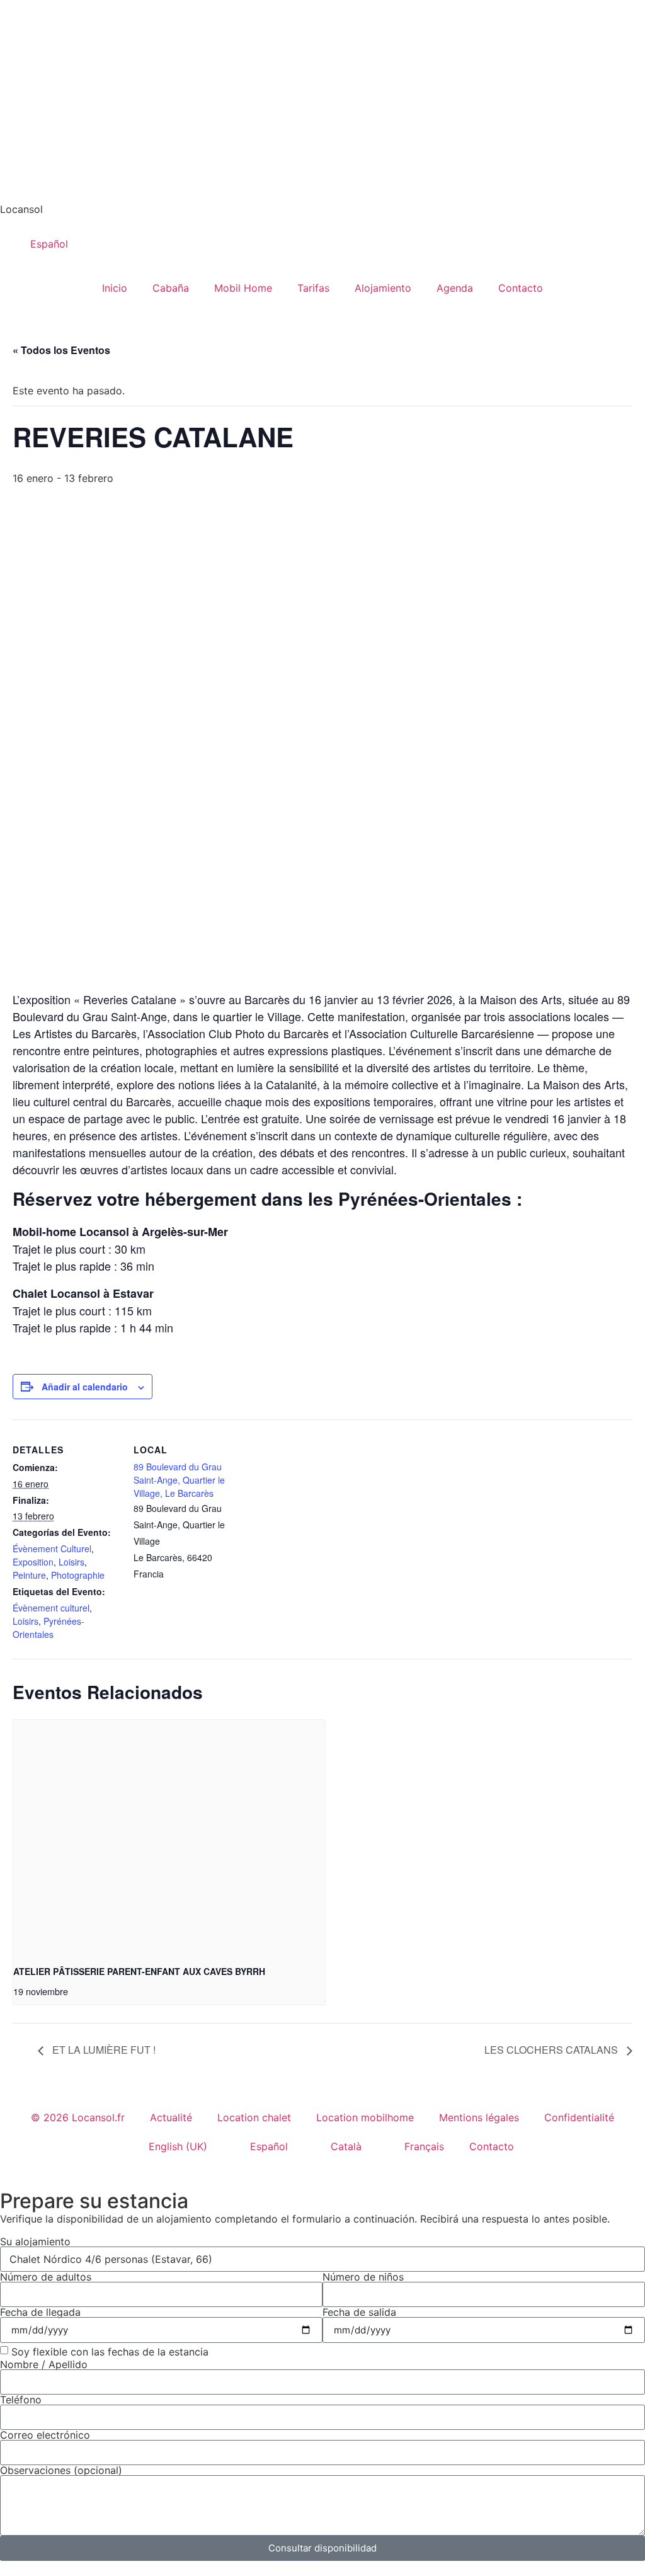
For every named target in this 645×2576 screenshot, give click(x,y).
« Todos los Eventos (61, 350)
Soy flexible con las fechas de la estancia (110, 2351)
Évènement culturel (51, 1608)
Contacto (521, 288)
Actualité (171, 2117)
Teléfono (21, 2400)
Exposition (33, 1562)
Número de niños (363, 2277)
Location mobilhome (365, 2117)
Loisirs (71, 1562)
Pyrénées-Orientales (49, 1628)
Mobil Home (243, 288)
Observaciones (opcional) (61, 2470)
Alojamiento (383, 288)
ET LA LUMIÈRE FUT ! (103, 2050)
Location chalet (254, 2117)
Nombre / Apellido (44, 2364)
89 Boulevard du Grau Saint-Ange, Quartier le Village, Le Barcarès (179, 1480)
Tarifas (313, 288)
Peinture (29, 1575)
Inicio (115, 288)
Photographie (78, 1575)
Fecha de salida (359, 2312)
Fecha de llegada (40, 2312)
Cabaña (171, 288)
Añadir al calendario (85, 1387)
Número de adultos (46, 2277)
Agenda (455, 288)
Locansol (21, 209)
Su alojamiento (35, 2241)
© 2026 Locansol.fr (78, 2117)
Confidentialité (579, 2117)
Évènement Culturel (52, 1548)
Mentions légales (479, 2117)
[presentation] (169, 1837)
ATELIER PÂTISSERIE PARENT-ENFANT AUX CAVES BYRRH (139, 1971)
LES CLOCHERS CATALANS (552, 2050)
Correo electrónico (45, 2435)
